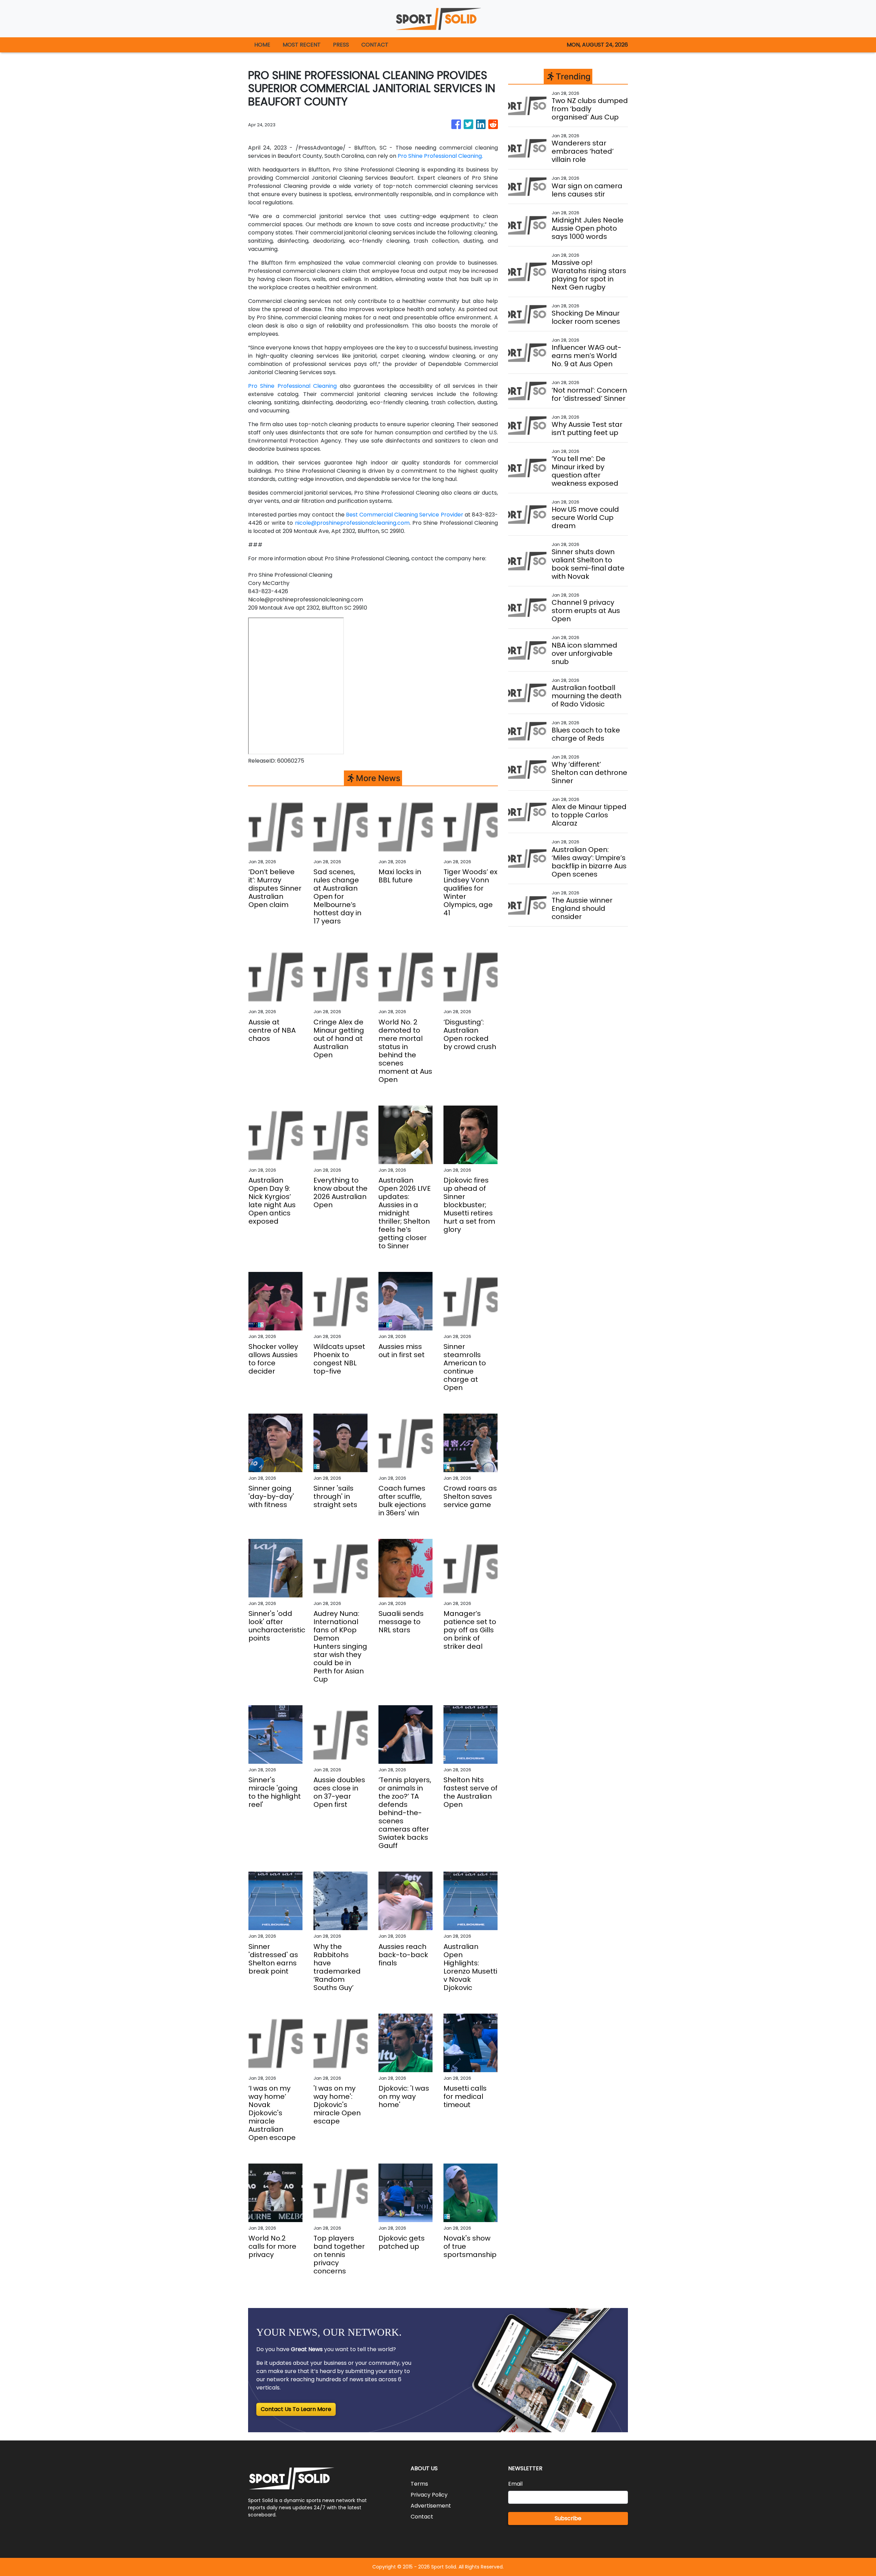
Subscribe (568, 2518)
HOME (262, 45)
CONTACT (375, 45)
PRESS (341, 45)
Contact (422, 2517)
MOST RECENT (302, 45)
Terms (419, 2484)
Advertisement (431, 2506)
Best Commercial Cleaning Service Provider (404, 515)
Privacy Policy (429, 2495)
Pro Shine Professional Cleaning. (440, 156)
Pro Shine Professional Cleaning (292, 386)
